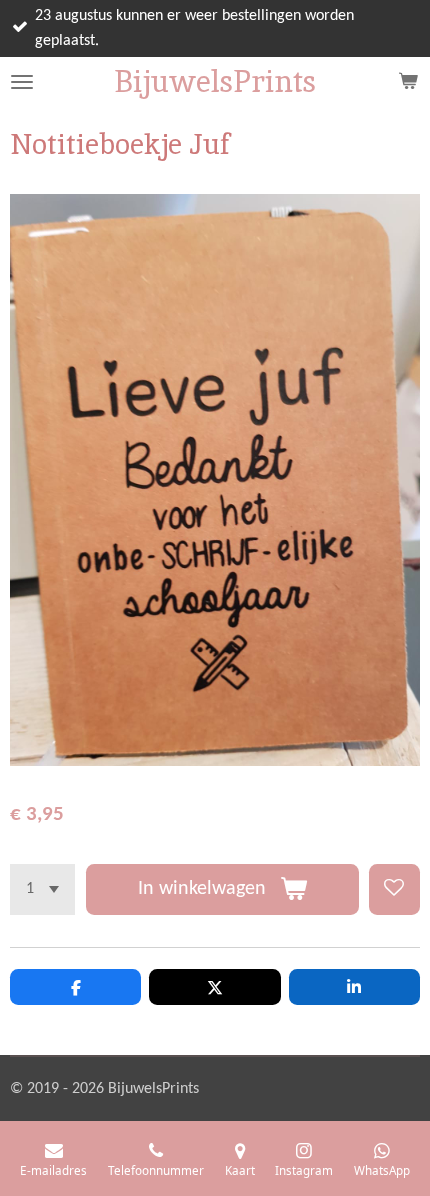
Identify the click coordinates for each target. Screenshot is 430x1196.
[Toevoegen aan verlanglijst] (394, 889)
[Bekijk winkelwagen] (408, 82)
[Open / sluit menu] (22, 82)
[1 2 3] (42, 889)
